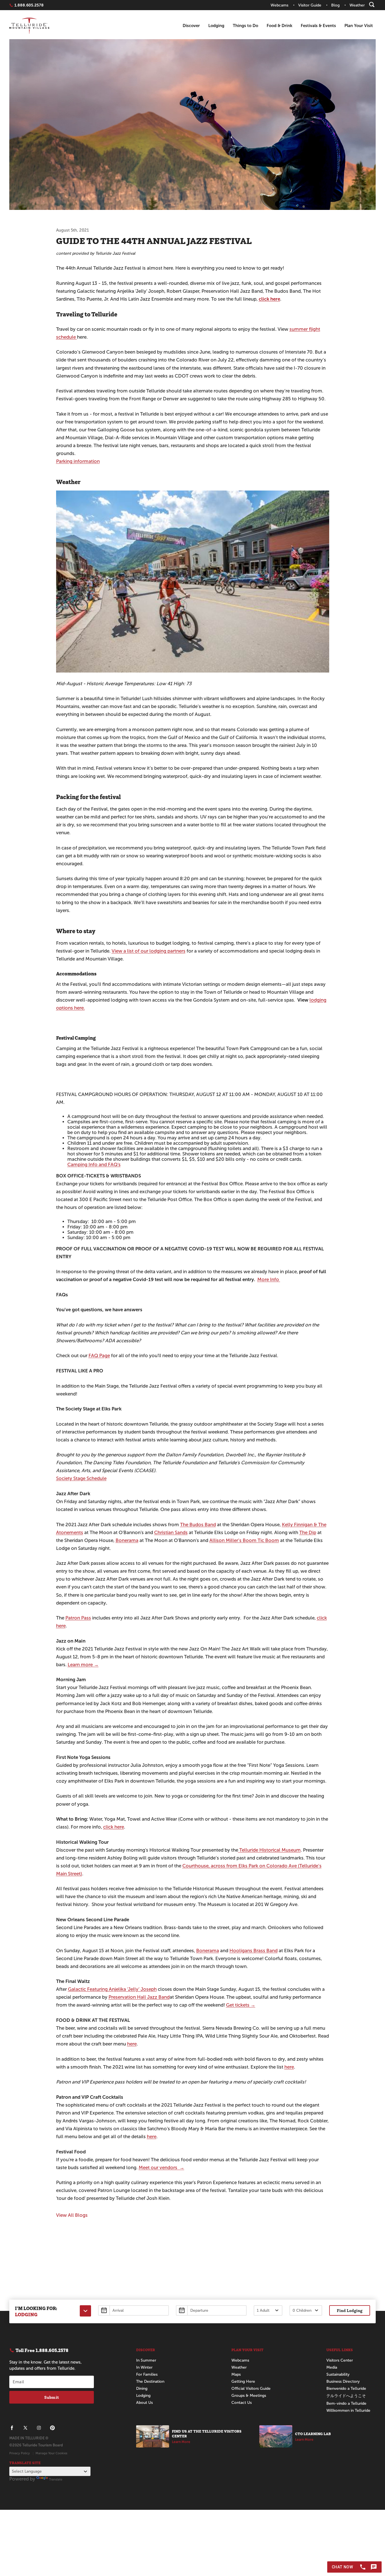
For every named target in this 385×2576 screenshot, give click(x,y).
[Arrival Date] (133, 2310)
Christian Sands (171, 1533)
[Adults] (268, 2310)
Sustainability (338, 2374)
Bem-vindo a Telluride (346, 2403)
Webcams (240, 2360)
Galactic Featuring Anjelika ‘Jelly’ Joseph (112, 1989)
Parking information (78, 461)
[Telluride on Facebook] (12, 2428)
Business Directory (343, 2381)
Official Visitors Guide (251, 2388)
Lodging (216, 25)
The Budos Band (198, 1525)
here (132, 2044)
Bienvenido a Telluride (346, 2388)
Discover (191, 25)
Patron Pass (78, 1618)
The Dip (308, 1533)
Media (332, 2367)
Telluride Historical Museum (269, 1850)
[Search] (372, 5)
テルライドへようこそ (346, 2396)
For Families (147, 2374)
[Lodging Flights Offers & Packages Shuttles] (85, 2311)
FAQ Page (99, 1356)
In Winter (144, 2367)
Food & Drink (279, 25)
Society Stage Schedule (81, 1478)
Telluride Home (29, 26)
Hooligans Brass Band (254, 1951)
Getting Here (243, 2381)
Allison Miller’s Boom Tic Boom (244, 1540)
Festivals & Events (318, 25)
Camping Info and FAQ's (94, 1165)
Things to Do (245, 25)
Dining (142, 2388)
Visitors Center (340, 2360)
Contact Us (242, 2403)
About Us (144, 2403)
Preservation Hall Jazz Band (139, 1997)
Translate (56, 2479)
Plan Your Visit (359, 25)
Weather (239, 2367)
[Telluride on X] (25, 2428)
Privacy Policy (20, 2453)
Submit (52, 2397)
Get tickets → (241, 2005)
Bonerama (127, 1540)
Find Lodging (350, 2310)
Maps (236, 2374)
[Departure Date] (211, 2310)
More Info (269, 1280)
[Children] (306, 2310)
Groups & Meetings (249, 2396)
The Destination (150, 2381)
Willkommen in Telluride (348, 2410)
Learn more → (83, 1665)
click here (114, 1827)
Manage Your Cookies (51, 2453)
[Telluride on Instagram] (39, 2428)
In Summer (146, 2360)
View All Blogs (72, 2215)
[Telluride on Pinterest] (52, 2428)
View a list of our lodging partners (149, 951)
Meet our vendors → (161, 2168)
